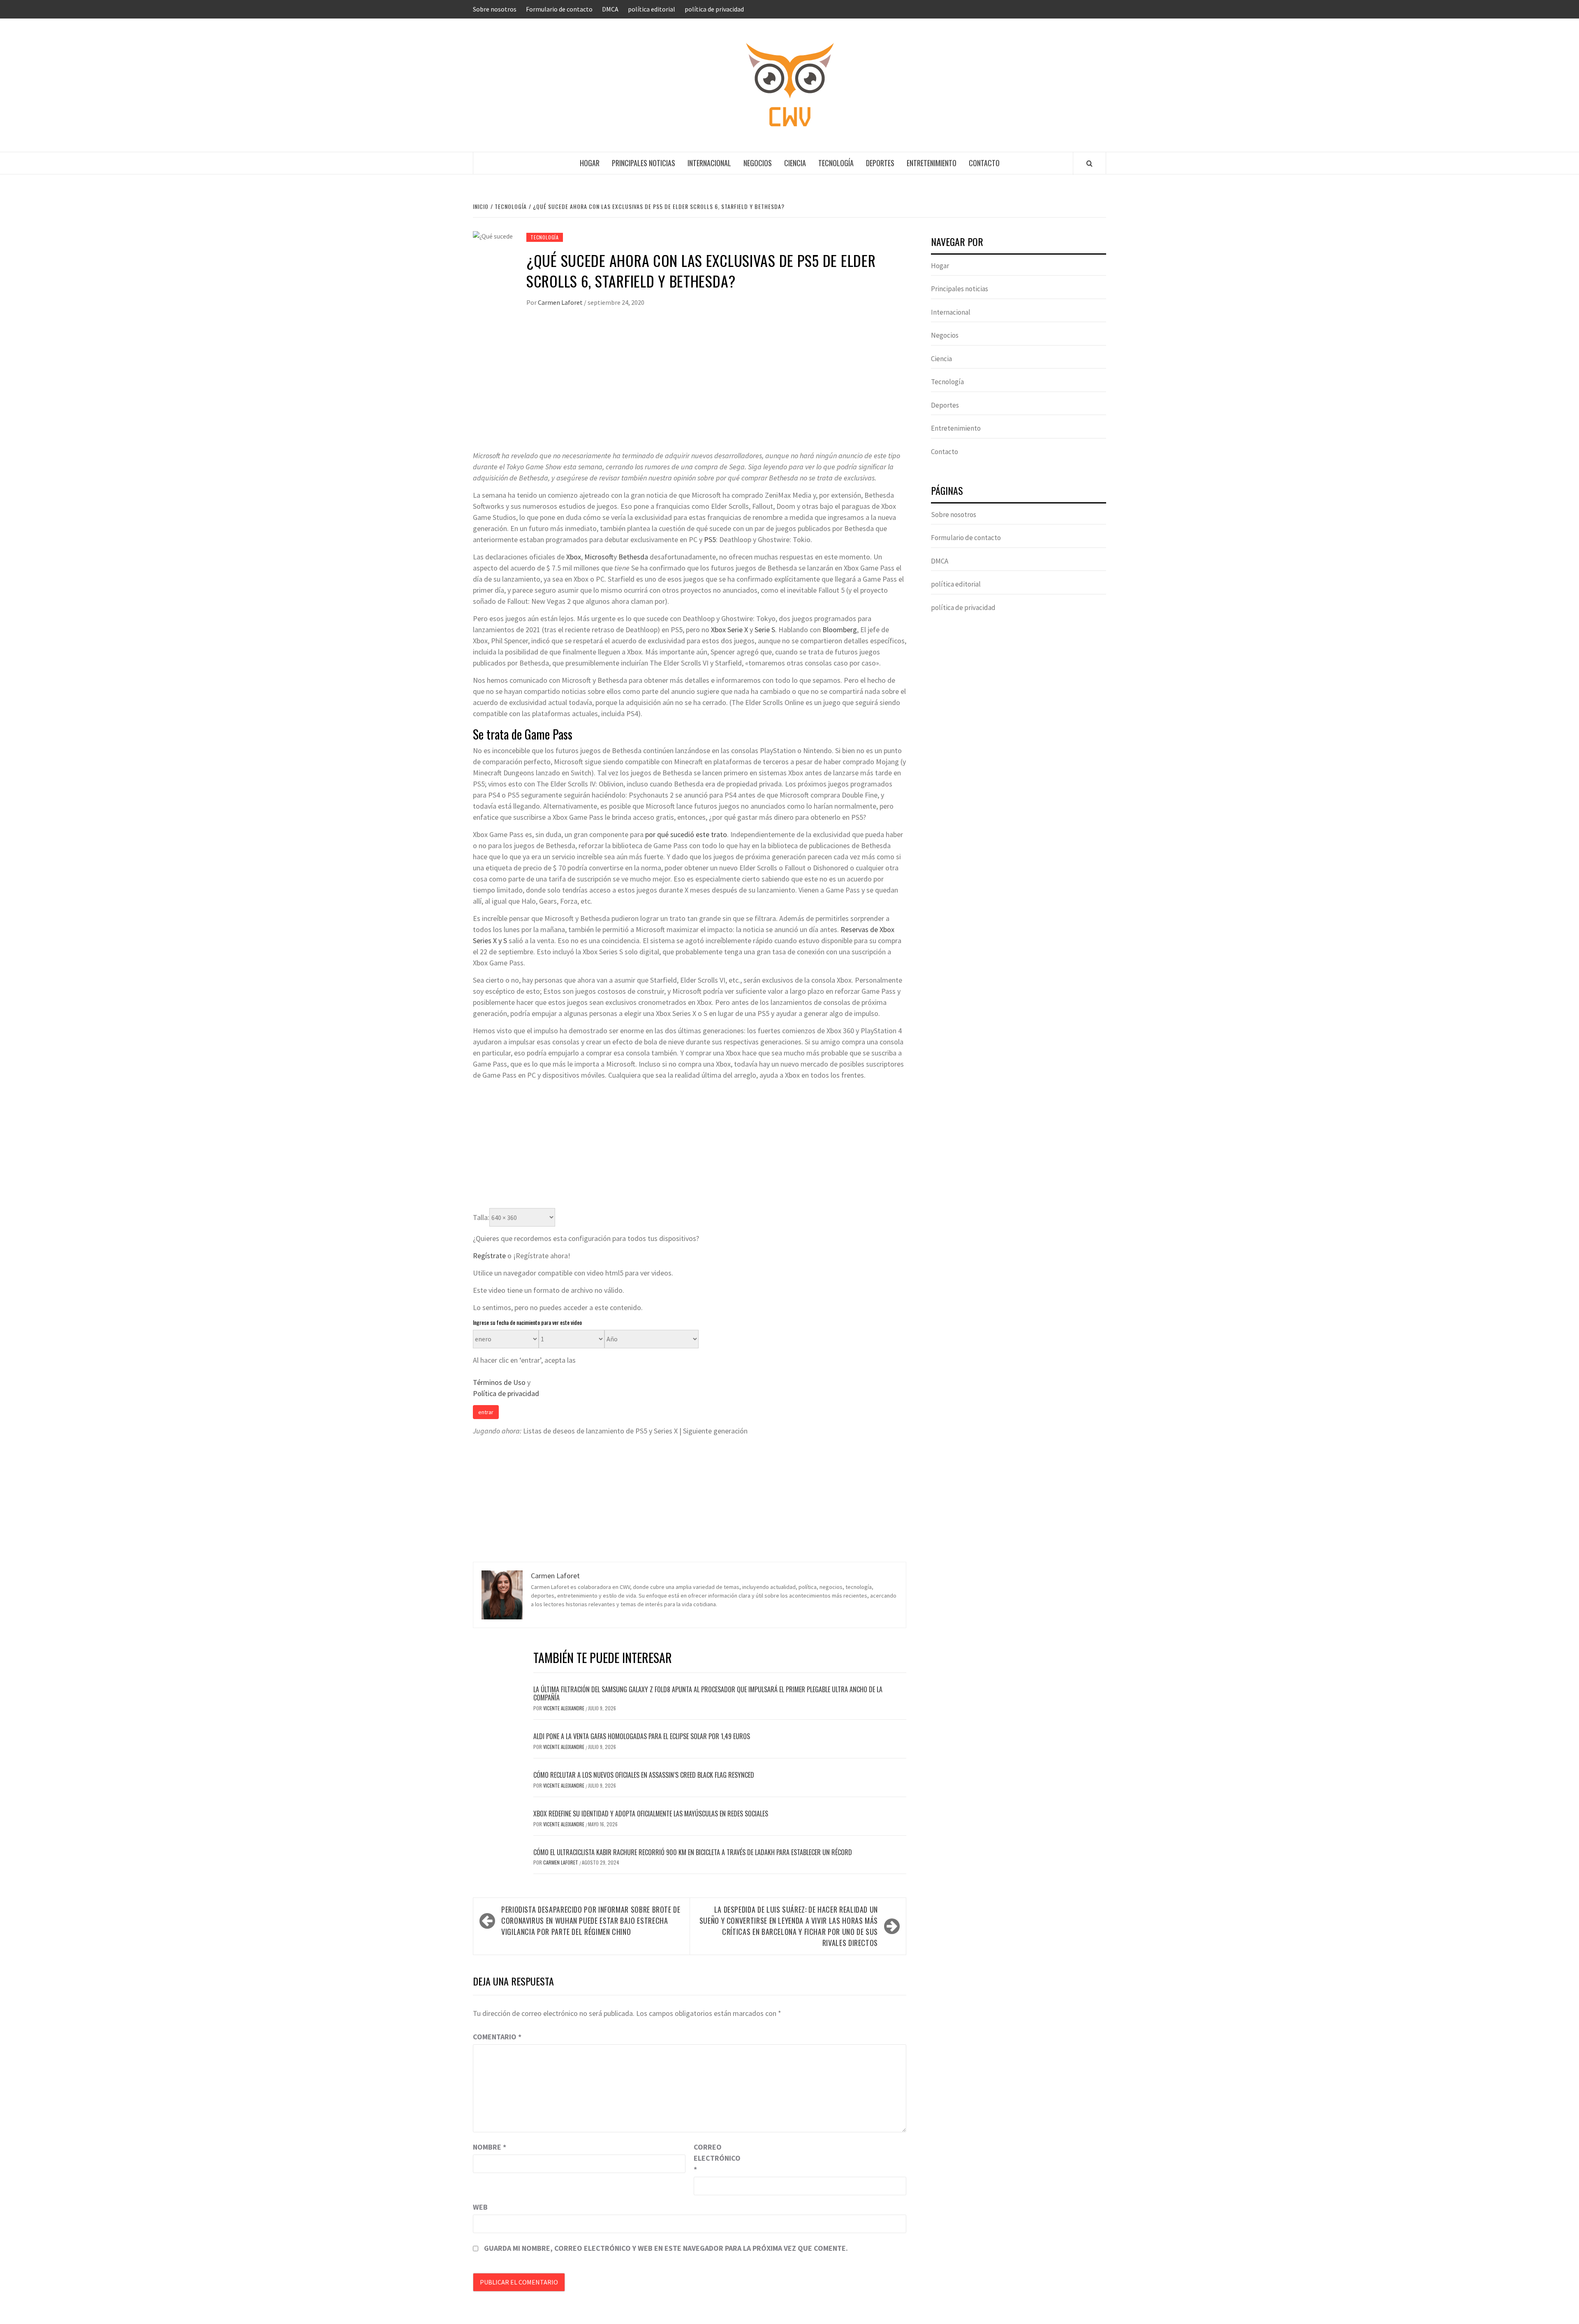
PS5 (710, 539)
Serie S (765, 630)
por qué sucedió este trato (686, 834)
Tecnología (836, 163)
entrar (486, 1412)
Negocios (758, 163)
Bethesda (633, 557)
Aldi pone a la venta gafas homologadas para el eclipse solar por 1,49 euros (642, 1736)
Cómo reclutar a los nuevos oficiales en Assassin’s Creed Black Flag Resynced (644, 1775)
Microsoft (599, 557)
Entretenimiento (932, 163)
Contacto (984, 163)
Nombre (490, 2147)
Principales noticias (644, 163)
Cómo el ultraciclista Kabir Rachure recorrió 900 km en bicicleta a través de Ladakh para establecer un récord (693, 1852)
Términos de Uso (499, 1382)
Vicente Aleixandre (564, 1708)
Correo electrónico (714, 2158)
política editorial (652, 9)
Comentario (497, 2037)
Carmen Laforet (561, 302)
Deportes (880, 163)
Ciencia (795, 163)
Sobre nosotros (495, 9)
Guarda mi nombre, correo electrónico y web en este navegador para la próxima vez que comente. (666, 2248)
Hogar (590, 163)
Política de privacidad (506, 1393)
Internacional (709, 163)
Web (480, 2207)
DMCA (610, 9)
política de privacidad (714, 9)
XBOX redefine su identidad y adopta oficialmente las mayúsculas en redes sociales (651, 1814)
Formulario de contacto (559, 9)
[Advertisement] (690, 388)
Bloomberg (840, 630)
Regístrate (489, 1256)
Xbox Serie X (729, 630)
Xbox (574, 557)
